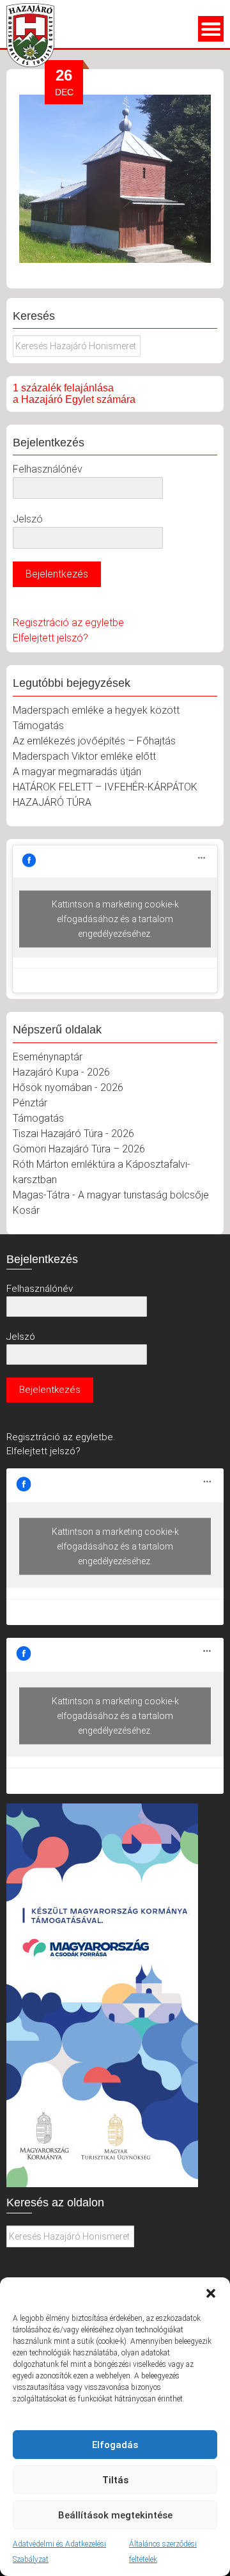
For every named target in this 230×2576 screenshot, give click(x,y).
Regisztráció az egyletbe (68, 623)
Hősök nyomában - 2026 (68, 1088)
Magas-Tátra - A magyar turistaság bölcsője (111, 1195)
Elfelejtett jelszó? (50, 638)
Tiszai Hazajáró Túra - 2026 (73, 1134)
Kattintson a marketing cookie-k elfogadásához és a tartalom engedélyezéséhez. (115, 918)
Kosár (26, 1210)
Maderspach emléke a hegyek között (96, 710)
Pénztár (30, 1103)
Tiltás (115, 2480)
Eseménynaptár (48, 1057)
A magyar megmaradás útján (77, 772)
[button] (211, 2293)
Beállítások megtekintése (115, 2515)
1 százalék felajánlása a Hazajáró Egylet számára (74, 394)
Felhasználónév (48, 469)
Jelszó (28, 519)
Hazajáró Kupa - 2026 (61, 1072)
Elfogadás (115, 2445)
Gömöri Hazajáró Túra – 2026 (79, 1149)
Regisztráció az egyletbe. (61, 1437)
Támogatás (38, 726)
